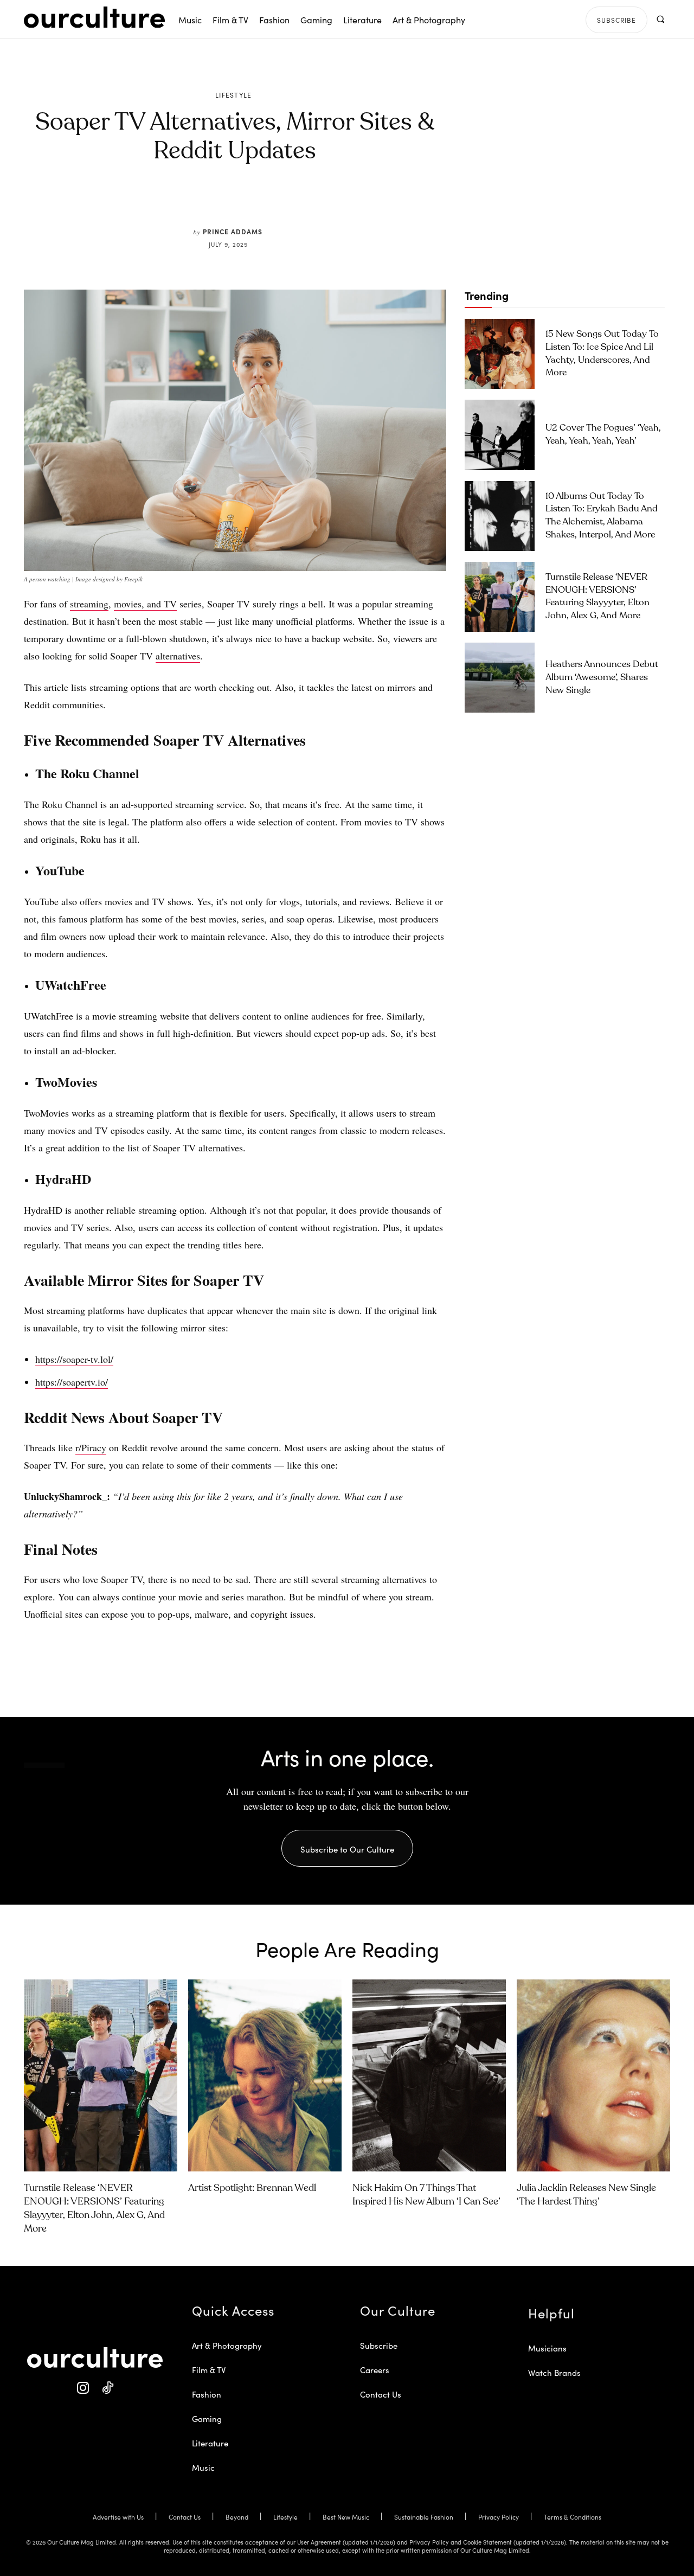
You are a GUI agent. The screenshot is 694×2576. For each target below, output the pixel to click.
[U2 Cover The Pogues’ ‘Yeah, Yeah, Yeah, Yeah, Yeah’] (500, 435)
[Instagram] (83, 2388)
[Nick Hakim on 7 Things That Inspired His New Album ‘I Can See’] (429, 2075)
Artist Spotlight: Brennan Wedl (252, 2188)
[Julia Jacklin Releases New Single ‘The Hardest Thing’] (593, 2075)
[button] (660, 19)
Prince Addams (233, 231)
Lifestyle (234, 95)
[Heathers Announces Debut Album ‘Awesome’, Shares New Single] (500, 678)
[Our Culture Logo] (94, 17)
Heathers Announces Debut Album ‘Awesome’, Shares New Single (602, 678)
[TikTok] (107, 2388)
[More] (317, 202)
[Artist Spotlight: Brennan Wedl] (265, 2075)
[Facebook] (217, 202)
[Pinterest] (242, 202)
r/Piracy (91, 1447)
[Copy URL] (292, 202)
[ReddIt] (267, 202)
